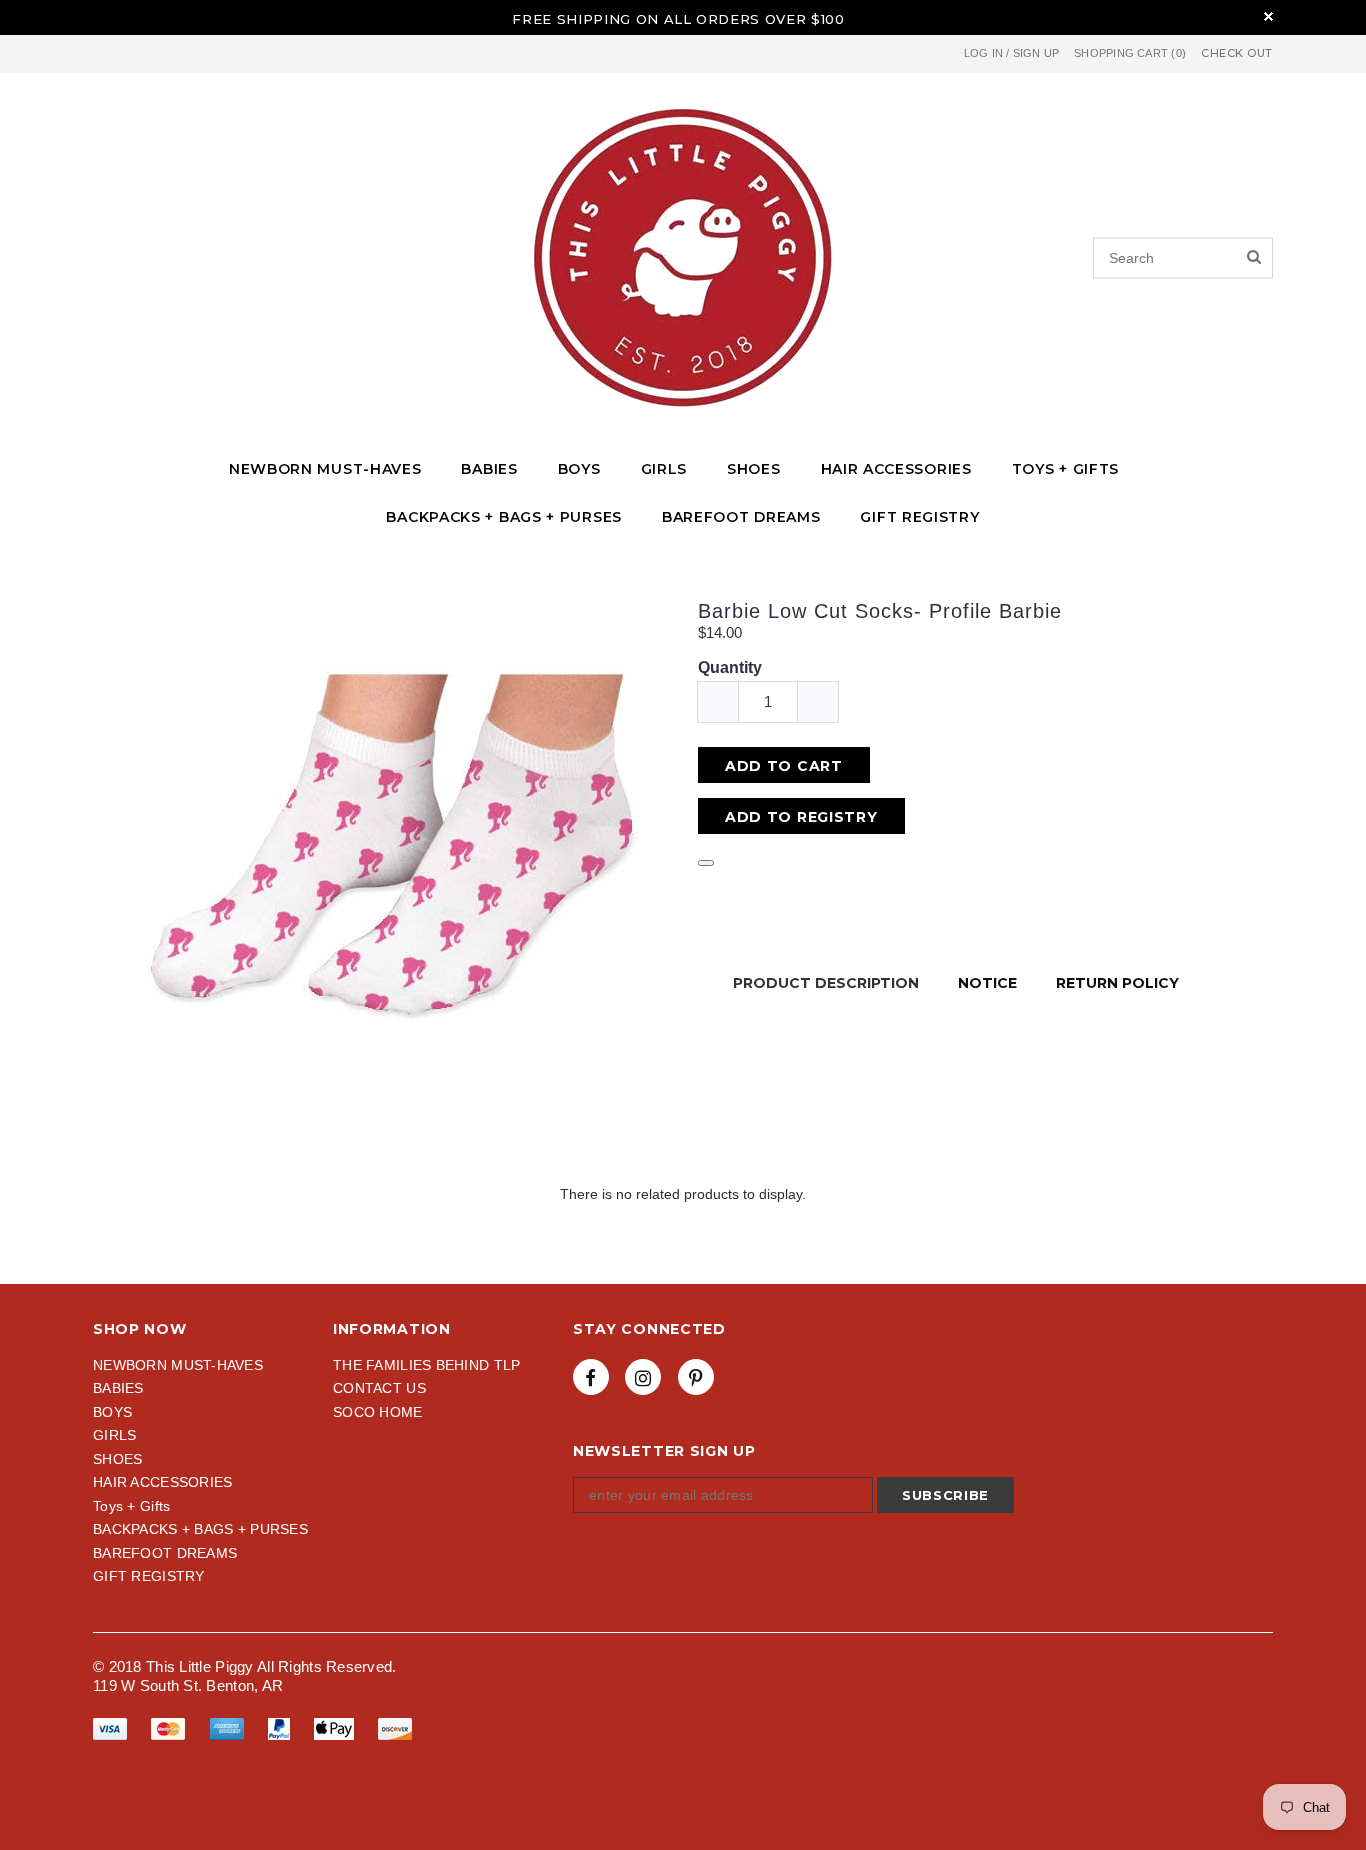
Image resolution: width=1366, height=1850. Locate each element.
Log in (983, 53)
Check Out (1237, 53)
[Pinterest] (696, 1377)
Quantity (730, 667)
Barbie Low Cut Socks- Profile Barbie (880, 611)
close (1268, 16)
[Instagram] (643, 1377)
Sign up (1036, 53)
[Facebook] (591, 1377)
